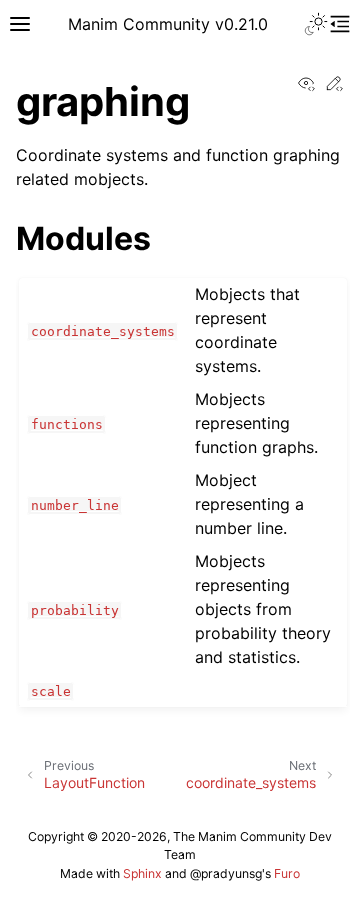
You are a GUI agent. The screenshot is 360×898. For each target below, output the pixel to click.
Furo (287, 873)
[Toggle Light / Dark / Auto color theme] (316, 24)
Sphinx (142, 873)
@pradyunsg (226, 873)
